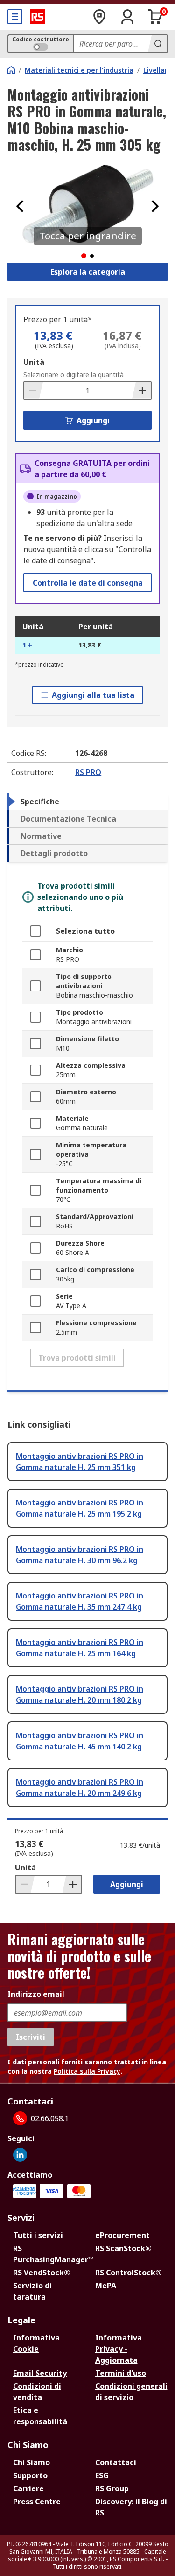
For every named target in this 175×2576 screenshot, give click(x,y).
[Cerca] (157, 44)
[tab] (87, 802)
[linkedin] (20, 2155)
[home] (11, 70)
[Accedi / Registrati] (127, 17)
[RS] (37, 17)
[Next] (155, 206)
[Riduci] (34, 391)
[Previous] (20, 206)
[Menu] (15, 17)
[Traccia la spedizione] (99, 17)
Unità (34, 362)
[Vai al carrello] (155, 17)
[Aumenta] (141, 391)
